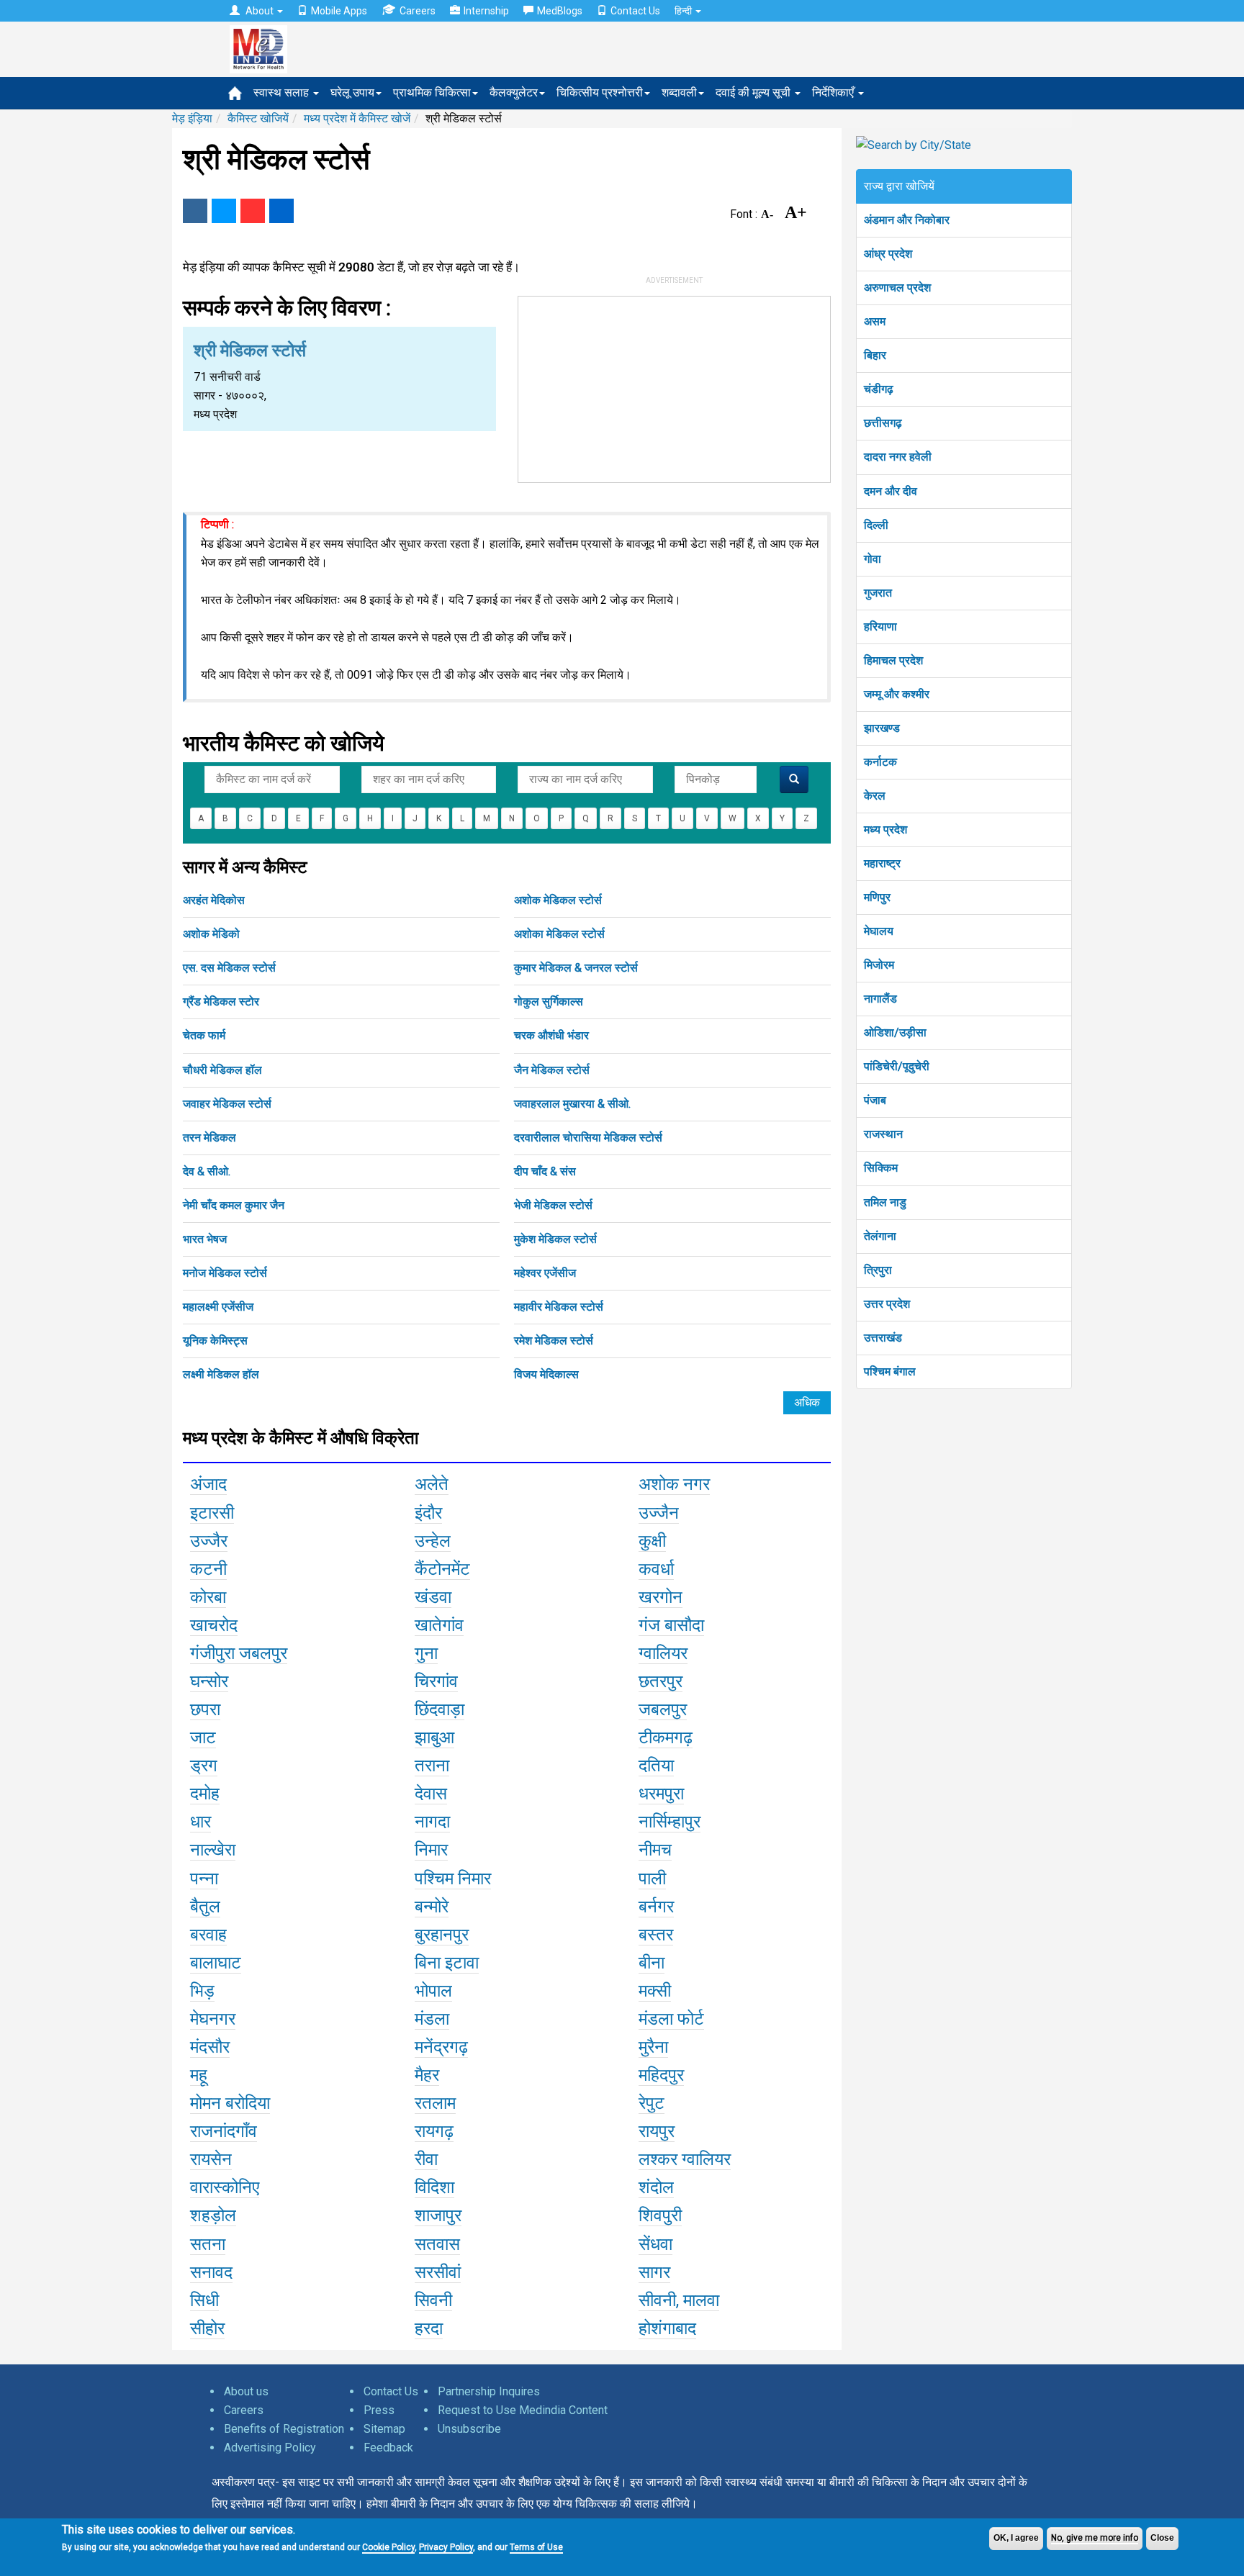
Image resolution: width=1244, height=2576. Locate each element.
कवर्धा (656, 1569)
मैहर (427, 2075)
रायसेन (211, 2159)
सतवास (437, 2244)
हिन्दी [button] (684, 11)
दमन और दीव (891, 491)
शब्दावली (679, 92)
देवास (431, 1794)
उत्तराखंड (883, 1338)
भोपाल (433, 1991)
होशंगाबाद (667, 2328)
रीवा (426, 2159)
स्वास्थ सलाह (283, 92)
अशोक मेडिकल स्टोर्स (558, 900)
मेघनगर (213, 2019)
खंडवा (433, 1597)
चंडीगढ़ (879, 389)
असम (875, 321)
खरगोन (661, 1597)
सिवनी (433, 2300)
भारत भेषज (205, 1239)
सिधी (204, 2300)
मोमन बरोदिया (230, 2103)
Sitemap (384, 2429)
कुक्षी (652, 1541)
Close (1162, 2538)
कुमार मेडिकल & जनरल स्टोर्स (576, 968)
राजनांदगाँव (224, 2131)
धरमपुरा (661, 1794)
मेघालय (879, 931)
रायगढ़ (434, 2131)
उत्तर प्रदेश (887, 1304)
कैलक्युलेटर (514, 92)
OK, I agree (1016, 2538)
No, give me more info (1095, 2538)
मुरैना (653, 2047)
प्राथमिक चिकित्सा (432, 92)
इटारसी (212, 1513)
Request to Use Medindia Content (523, 2410)
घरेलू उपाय (352, 92)
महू (199, 2075)
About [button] (260, 11)
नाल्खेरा (213, 1850)
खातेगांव (439, 1625)
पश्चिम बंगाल (890, 1371)
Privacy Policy (446, 2547)
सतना (208, 2244)
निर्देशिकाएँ (834, 92)
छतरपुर (661, 1681)
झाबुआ (434, 1737)
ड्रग (204, 1766)
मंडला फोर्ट (671, 2019)
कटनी (208, 1569)
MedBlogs (560, 11)
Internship (486, 11)
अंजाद (208, 1484)
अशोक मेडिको (211, 934)
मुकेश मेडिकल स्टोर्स (555, 1239)
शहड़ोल (213, 2215)
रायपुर (657, 2131)
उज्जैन (659, 1513)
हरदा (429, 2328)
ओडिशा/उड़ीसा (895, 1032)
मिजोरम (879, 965)
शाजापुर (438, 2215)
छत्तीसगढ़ (883, 423)
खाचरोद (214, 1625)
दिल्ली (876, 525)
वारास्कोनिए (225, 2187)
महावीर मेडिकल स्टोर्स (559, 1307)
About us (246, 2391)
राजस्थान (883, 1134)
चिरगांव (436, 1681)
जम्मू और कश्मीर (897, 694)
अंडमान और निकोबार (907, 220)
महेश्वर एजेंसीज (545, 1273)
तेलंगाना (880, 1236)
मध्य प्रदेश (885, 830)
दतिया (656, 1766)
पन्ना (204, 1879)
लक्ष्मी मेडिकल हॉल (221, 1374)
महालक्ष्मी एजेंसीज (218, 1307)
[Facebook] (195, 211)
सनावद (211, 2272)
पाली (652, 1879)
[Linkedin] (281, 211)
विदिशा (434, 2187)
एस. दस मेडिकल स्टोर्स (229, 968)
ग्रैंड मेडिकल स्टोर (221, 1002)
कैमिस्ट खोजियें (258, 118)
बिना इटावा (447, 1963)
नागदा (432, 1822)
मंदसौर (210, 2047)
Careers (418, 11)
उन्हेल (433, 1541)
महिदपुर (661, 2075)
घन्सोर (209, 1681)
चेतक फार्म (204, 1035)
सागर (654, 2272)
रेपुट (652, 2103)
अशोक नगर (674, 1484)
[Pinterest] (253, 211)
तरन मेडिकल (209, 1138)
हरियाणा (880, 627)
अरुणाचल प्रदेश (897, 288)
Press (379, 2410)
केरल (875, 796)
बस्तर (656, 1935)
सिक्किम (881, 1168)
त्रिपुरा (878, 1270)
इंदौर (428, 1513)
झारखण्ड (882, 728)
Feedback (388, 2448)
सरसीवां (438, 2272)
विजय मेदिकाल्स (546, 1374)
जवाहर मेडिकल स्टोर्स (227, 1104)
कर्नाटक (880, 762)
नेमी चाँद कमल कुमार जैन (234, 1205)
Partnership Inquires (489, 2391)
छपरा (205, 1709)
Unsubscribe (469, 2429)
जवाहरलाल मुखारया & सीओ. (572, 1104)
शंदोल (656, 2187)
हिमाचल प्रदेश (893, 660)
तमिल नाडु (885, 1202)
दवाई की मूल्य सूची (754, 92)
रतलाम (435, 2103)
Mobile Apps (339, 11)
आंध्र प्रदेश (888, 254)
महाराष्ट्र (882, 863)
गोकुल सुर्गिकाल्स (549, 1002)
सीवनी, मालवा (679, 2300)
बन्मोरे (432, 1907)
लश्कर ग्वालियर (685, 2159)
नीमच (655, 1850)
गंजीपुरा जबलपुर (239, 1653)
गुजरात (878, 593)
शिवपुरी (660, 2215)
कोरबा (208, 1597)
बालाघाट (216, 1963)
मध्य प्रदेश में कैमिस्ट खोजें (357, 118)
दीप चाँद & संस (545, 1171)
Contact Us (635, 11)
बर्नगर (656, 1907)
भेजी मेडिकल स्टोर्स (553, 1205)
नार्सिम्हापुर (670, 1822)
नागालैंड (880, 999)
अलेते (432, 1484)
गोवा (873, 559)
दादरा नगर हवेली (898, 457)
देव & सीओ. (207, 1171)
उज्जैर (209, 1541)
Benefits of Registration (284, 2429)
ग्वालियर (663, 1653)
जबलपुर (663, 1709)
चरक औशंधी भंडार (551, 1035)
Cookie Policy (388, 2547)
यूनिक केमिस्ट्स (215, 1341)
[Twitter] (224, 211)
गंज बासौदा (671, 1625)
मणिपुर (877, 897)
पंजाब (875, 1100)
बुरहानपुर (442, 1935)
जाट (203, 1737)
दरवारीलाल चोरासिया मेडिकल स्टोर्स (588, 1138)
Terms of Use (536, 2547)
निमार (431, 1850)
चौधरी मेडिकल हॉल (222, 1070)
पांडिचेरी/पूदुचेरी (897, 1066)
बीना (652, 1963)
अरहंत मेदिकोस (214, 900)
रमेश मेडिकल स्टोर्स (554, 1341)
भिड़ (202, 1991)
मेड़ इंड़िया (192, 118)
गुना (426, 1653)
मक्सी (655, 1991)
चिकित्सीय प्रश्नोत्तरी (600, 92)
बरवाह (208, 1935)
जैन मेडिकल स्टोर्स (552, 1070)
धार (200, 1822)
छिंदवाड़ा (440, 1709)
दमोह (205, 1794)
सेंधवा (655, 2244)
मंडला (432, 2019)
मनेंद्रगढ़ (441, 2047)
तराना (432, 1766)
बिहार (875, 355)
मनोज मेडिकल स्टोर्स (225, 1273)
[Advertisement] (675, 387)
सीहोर (207, 2328)
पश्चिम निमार (453, 1879)
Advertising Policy (270, 2448)
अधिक (807, 1402)
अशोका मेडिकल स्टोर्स (559, 934)
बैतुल (205, 1907)
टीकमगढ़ (666, 1737)
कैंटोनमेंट (442, 1569)
